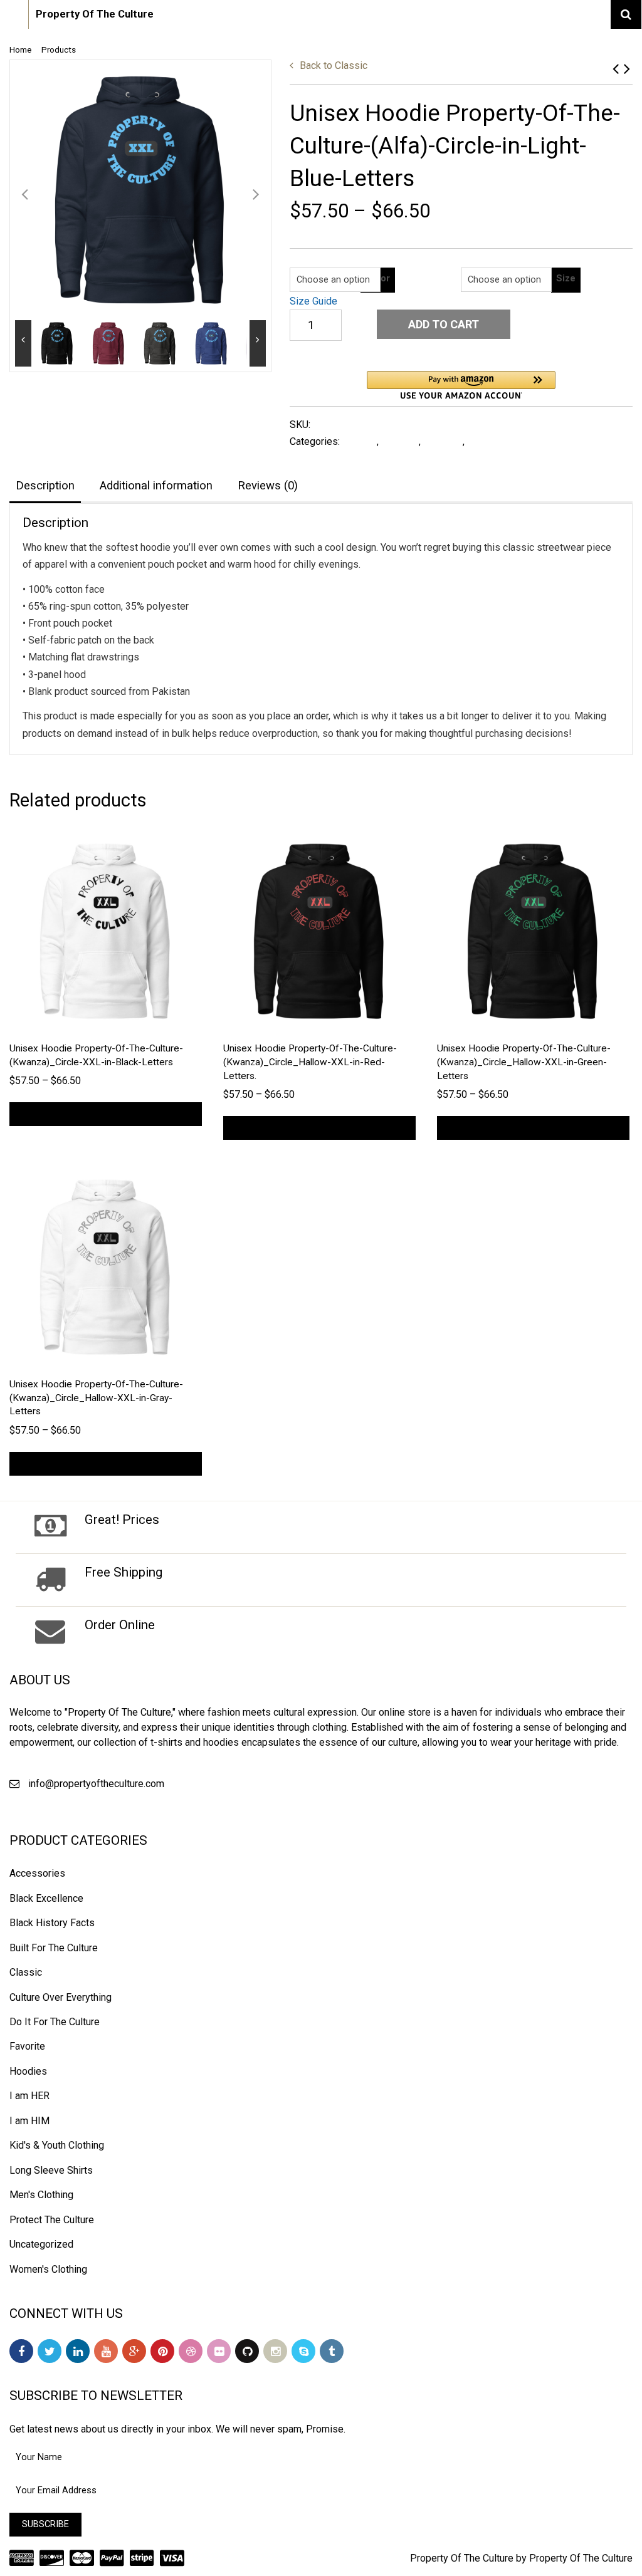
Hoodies (443, 441)
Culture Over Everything (61, 1997)
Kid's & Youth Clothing (57, 2145)
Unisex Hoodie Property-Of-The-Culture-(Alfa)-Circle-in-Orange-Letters (616, 69)
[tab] (45, 487)
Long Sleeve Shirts (510, 441)
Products (59, 50)
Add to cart (444, 324)
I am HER (29, 2096)
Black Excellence (46, 1898)
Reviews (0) (268, 486)
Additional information (156, 486)
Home (20, 50)
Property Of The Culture (95, 14)
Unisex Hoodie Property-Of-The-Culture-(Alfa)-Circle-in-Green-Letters (627, 69)
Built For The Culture (54, 1948)
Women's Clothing (48, 2269)
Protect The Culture (52, 2220)
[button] (461, 385)
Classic (334, 65)
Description (45, 486)
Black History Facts (52, 1923)
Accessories (37, 1873)
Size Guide (313, 301)
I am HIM (29, 2121)
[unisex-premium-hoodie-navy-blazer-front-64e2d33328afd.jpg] (140, 190)
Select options (106, 1114)
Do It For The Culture (55, 2022)
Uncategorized (41, 2244)
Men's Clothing (41, 2195)
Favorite (400, 441)
